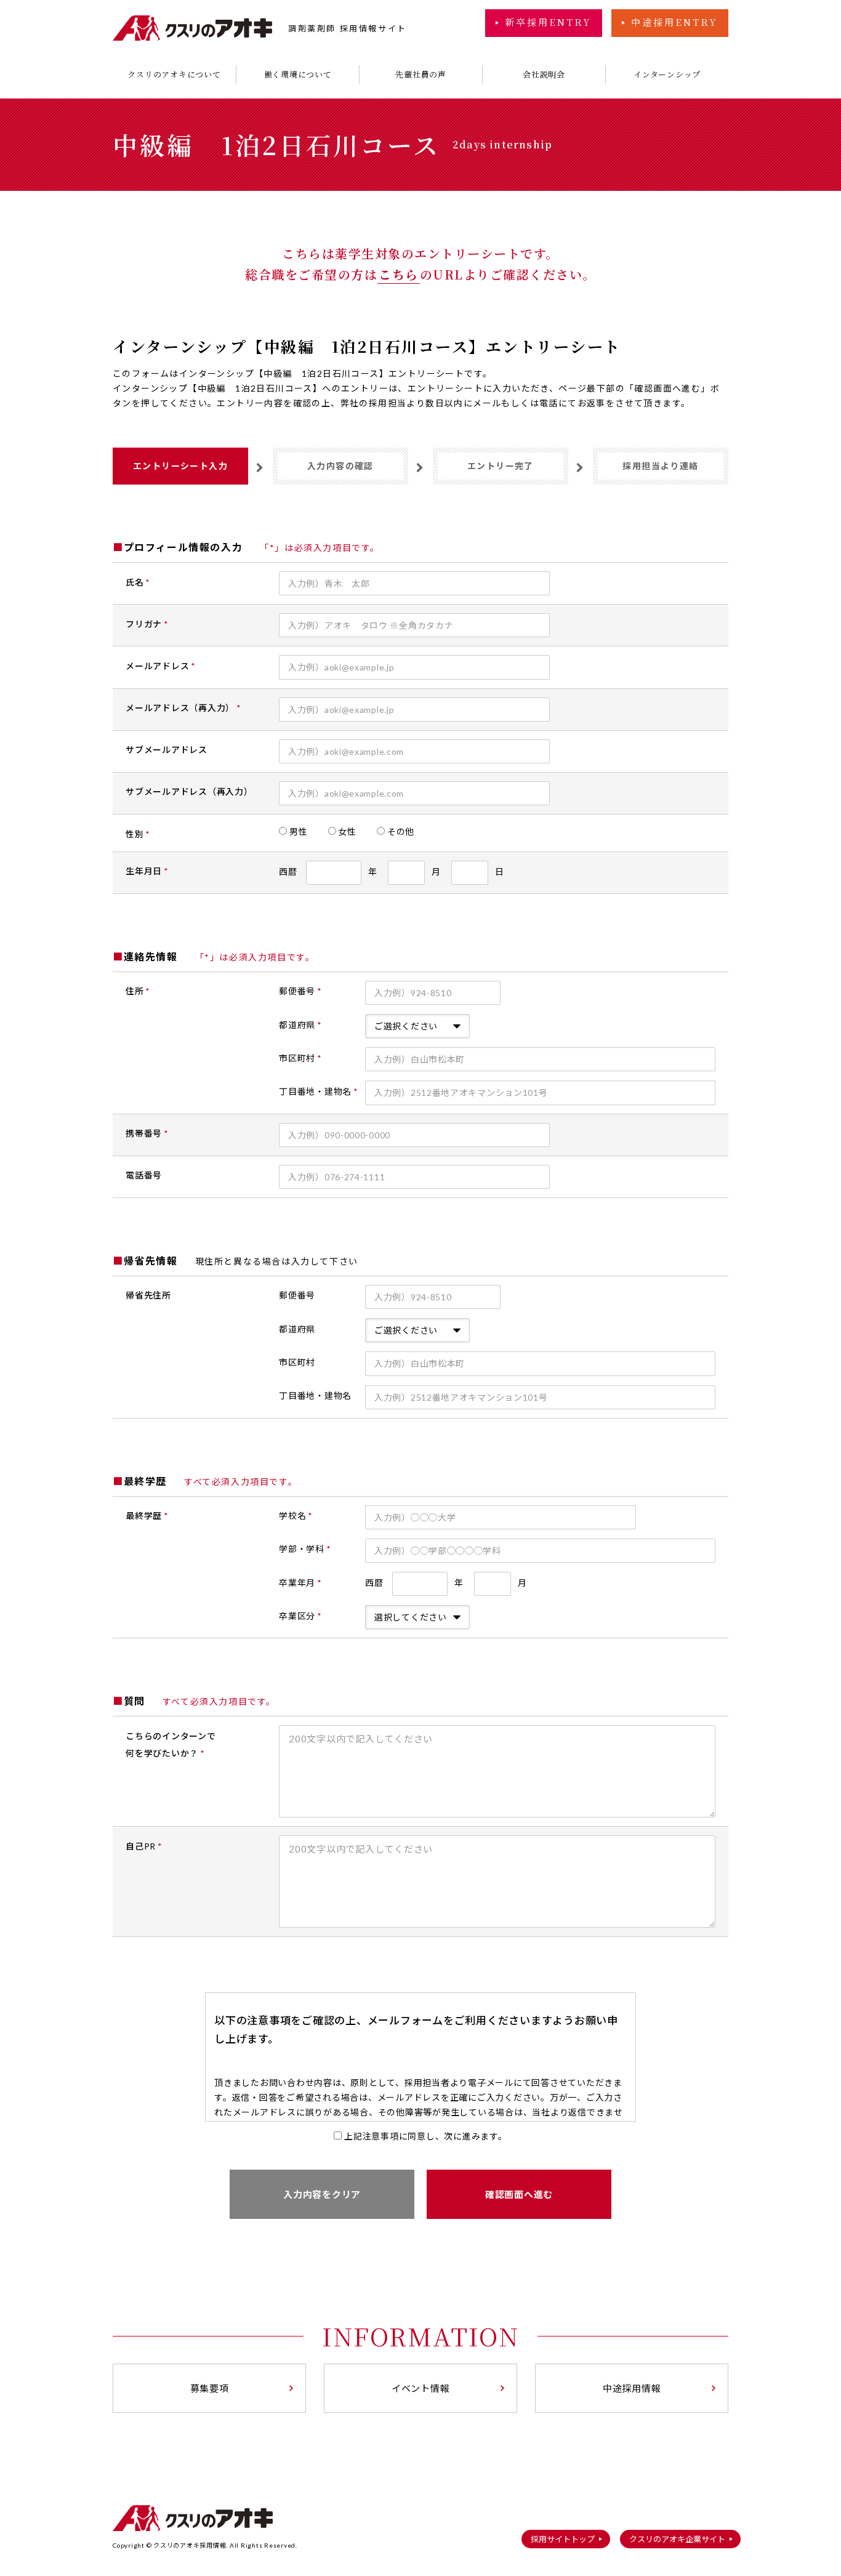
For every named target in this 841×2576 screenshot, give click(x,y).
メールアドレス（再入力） (183, 708)
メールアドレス (161, 666)
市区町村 (300, 1058)
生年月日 (147, 871)
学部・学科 (305, 1549)
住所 (138, 991)
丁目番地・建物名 (319, 1091)
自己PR (144, 1846)
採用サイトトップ (563, 2539)
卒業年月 (300, 1583)
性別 (138, 834)
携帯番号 (147, 1133)
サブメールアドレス (167, 750)
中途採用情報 (632, 2388)
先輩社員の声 (421, 74)
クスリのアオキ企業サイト (677, 2539)
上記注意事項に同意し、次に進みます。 (426, 2136)
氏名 (138, 582)
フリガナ (147, 624)
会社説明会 (544, 74)
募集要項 (210, 2388)
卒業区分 (300, 1616)
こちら (399, 274)
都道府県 (300, 1025)
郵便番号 (300, 991)
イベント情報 (421, 2388)
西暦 (328, 871)
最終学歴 (147, 1515)
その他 (409, 831)
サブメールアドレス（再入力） (189, 791)
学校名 (296, 1515)
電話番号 (144, 1175)
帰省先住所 (148, 1295)
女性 (356, 831)
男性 (306, 831)
